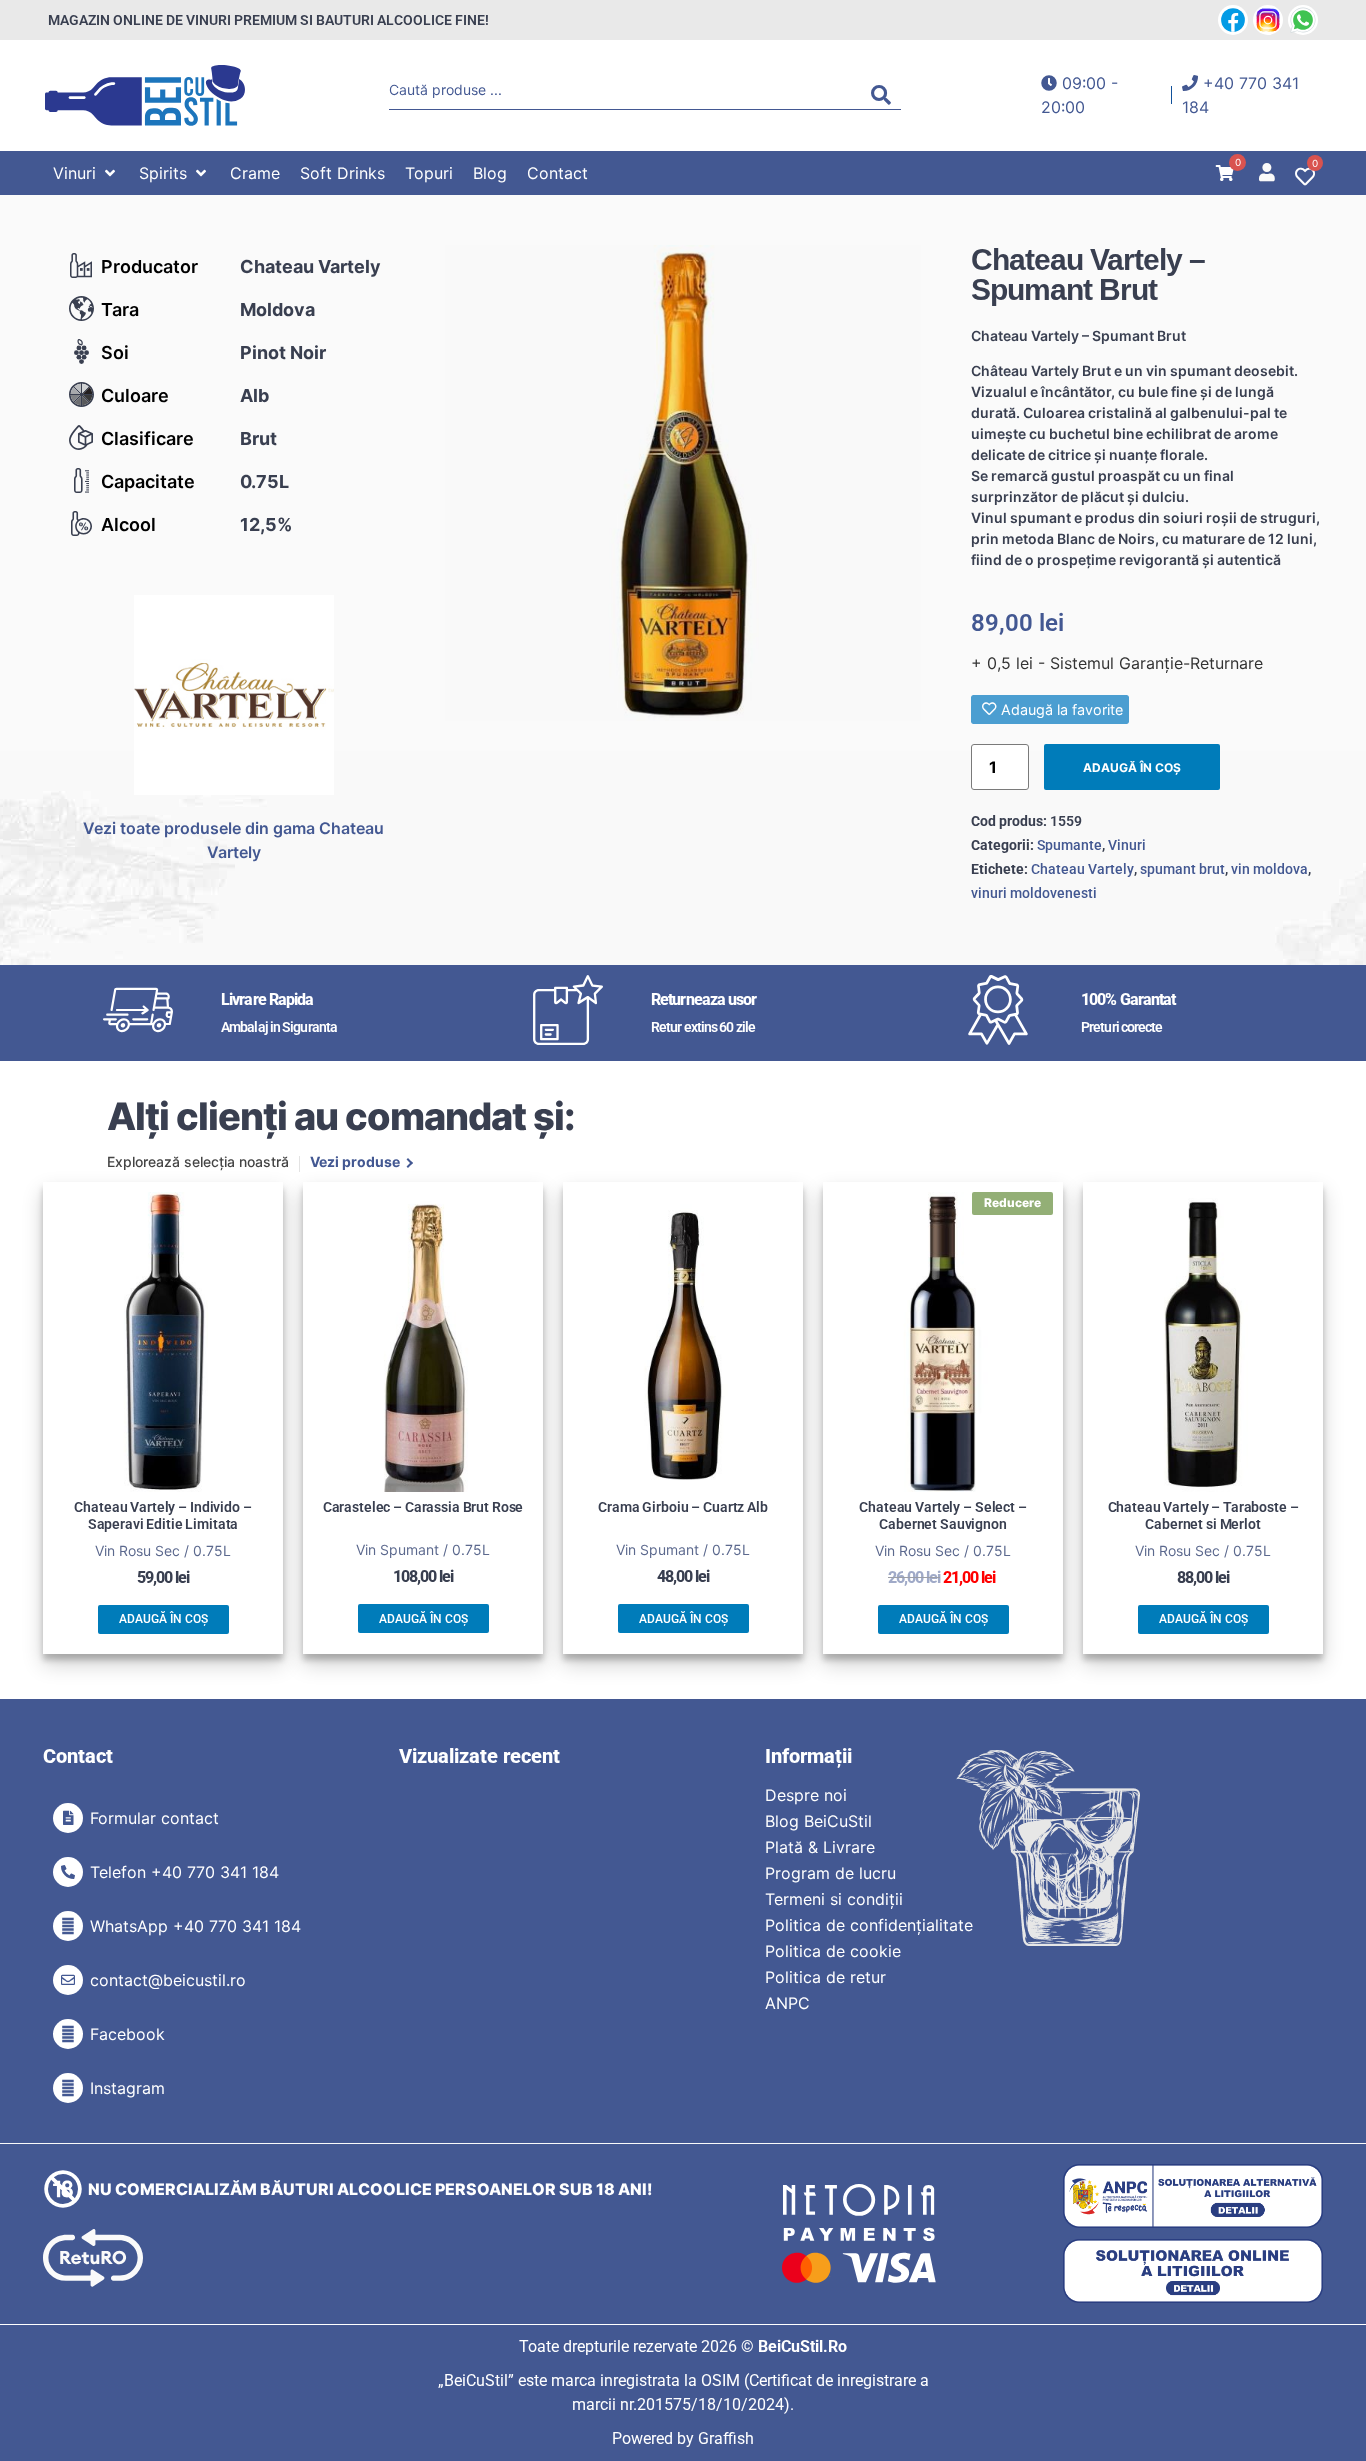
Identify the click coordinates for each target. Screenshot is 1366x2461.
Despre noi (806, 1795)
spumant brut (1182, 869)
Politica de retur (825, 1977)
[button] (86, 173)
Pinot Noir (283, 352)
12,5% (266, 524)
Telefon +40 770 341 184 (184, 1872)
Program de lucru (830, 1873)
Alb (254, 395)
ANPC (787, 2003)
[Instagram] (68, 2088)
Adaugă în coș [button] (163, 1619)
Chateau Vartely (310, 266)
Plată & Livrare (820, 1847)
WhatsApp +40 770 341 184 (195, 1926)
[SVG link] (145, 95)
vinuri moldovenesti (1034, 893)
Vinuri (1127, 845)
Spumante (1069, 845)
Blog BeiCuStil (818, 1821)
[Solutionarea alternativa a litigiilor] (1193, 2196)
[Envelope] (68, 1980)
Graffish (726, 2438)
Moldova (277, 309)
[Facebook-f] (68, 2034)
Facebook (127, 2034)
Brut (258, 438)
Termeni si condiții (834, 1899)
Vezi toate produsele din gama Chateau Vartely (233, 840)
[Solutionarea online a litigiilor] (1193, 2271)
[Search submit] (886, 95)
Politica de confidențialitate (869, 1925)
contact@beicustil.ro (168, 1980)
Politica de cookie (833, 1951)
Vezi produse (355, 1163)
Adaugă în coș (1132, 767)
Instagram (127, 2088)
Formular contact (154, 1818)
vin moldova (1269, 869)
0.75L (264, 481)
